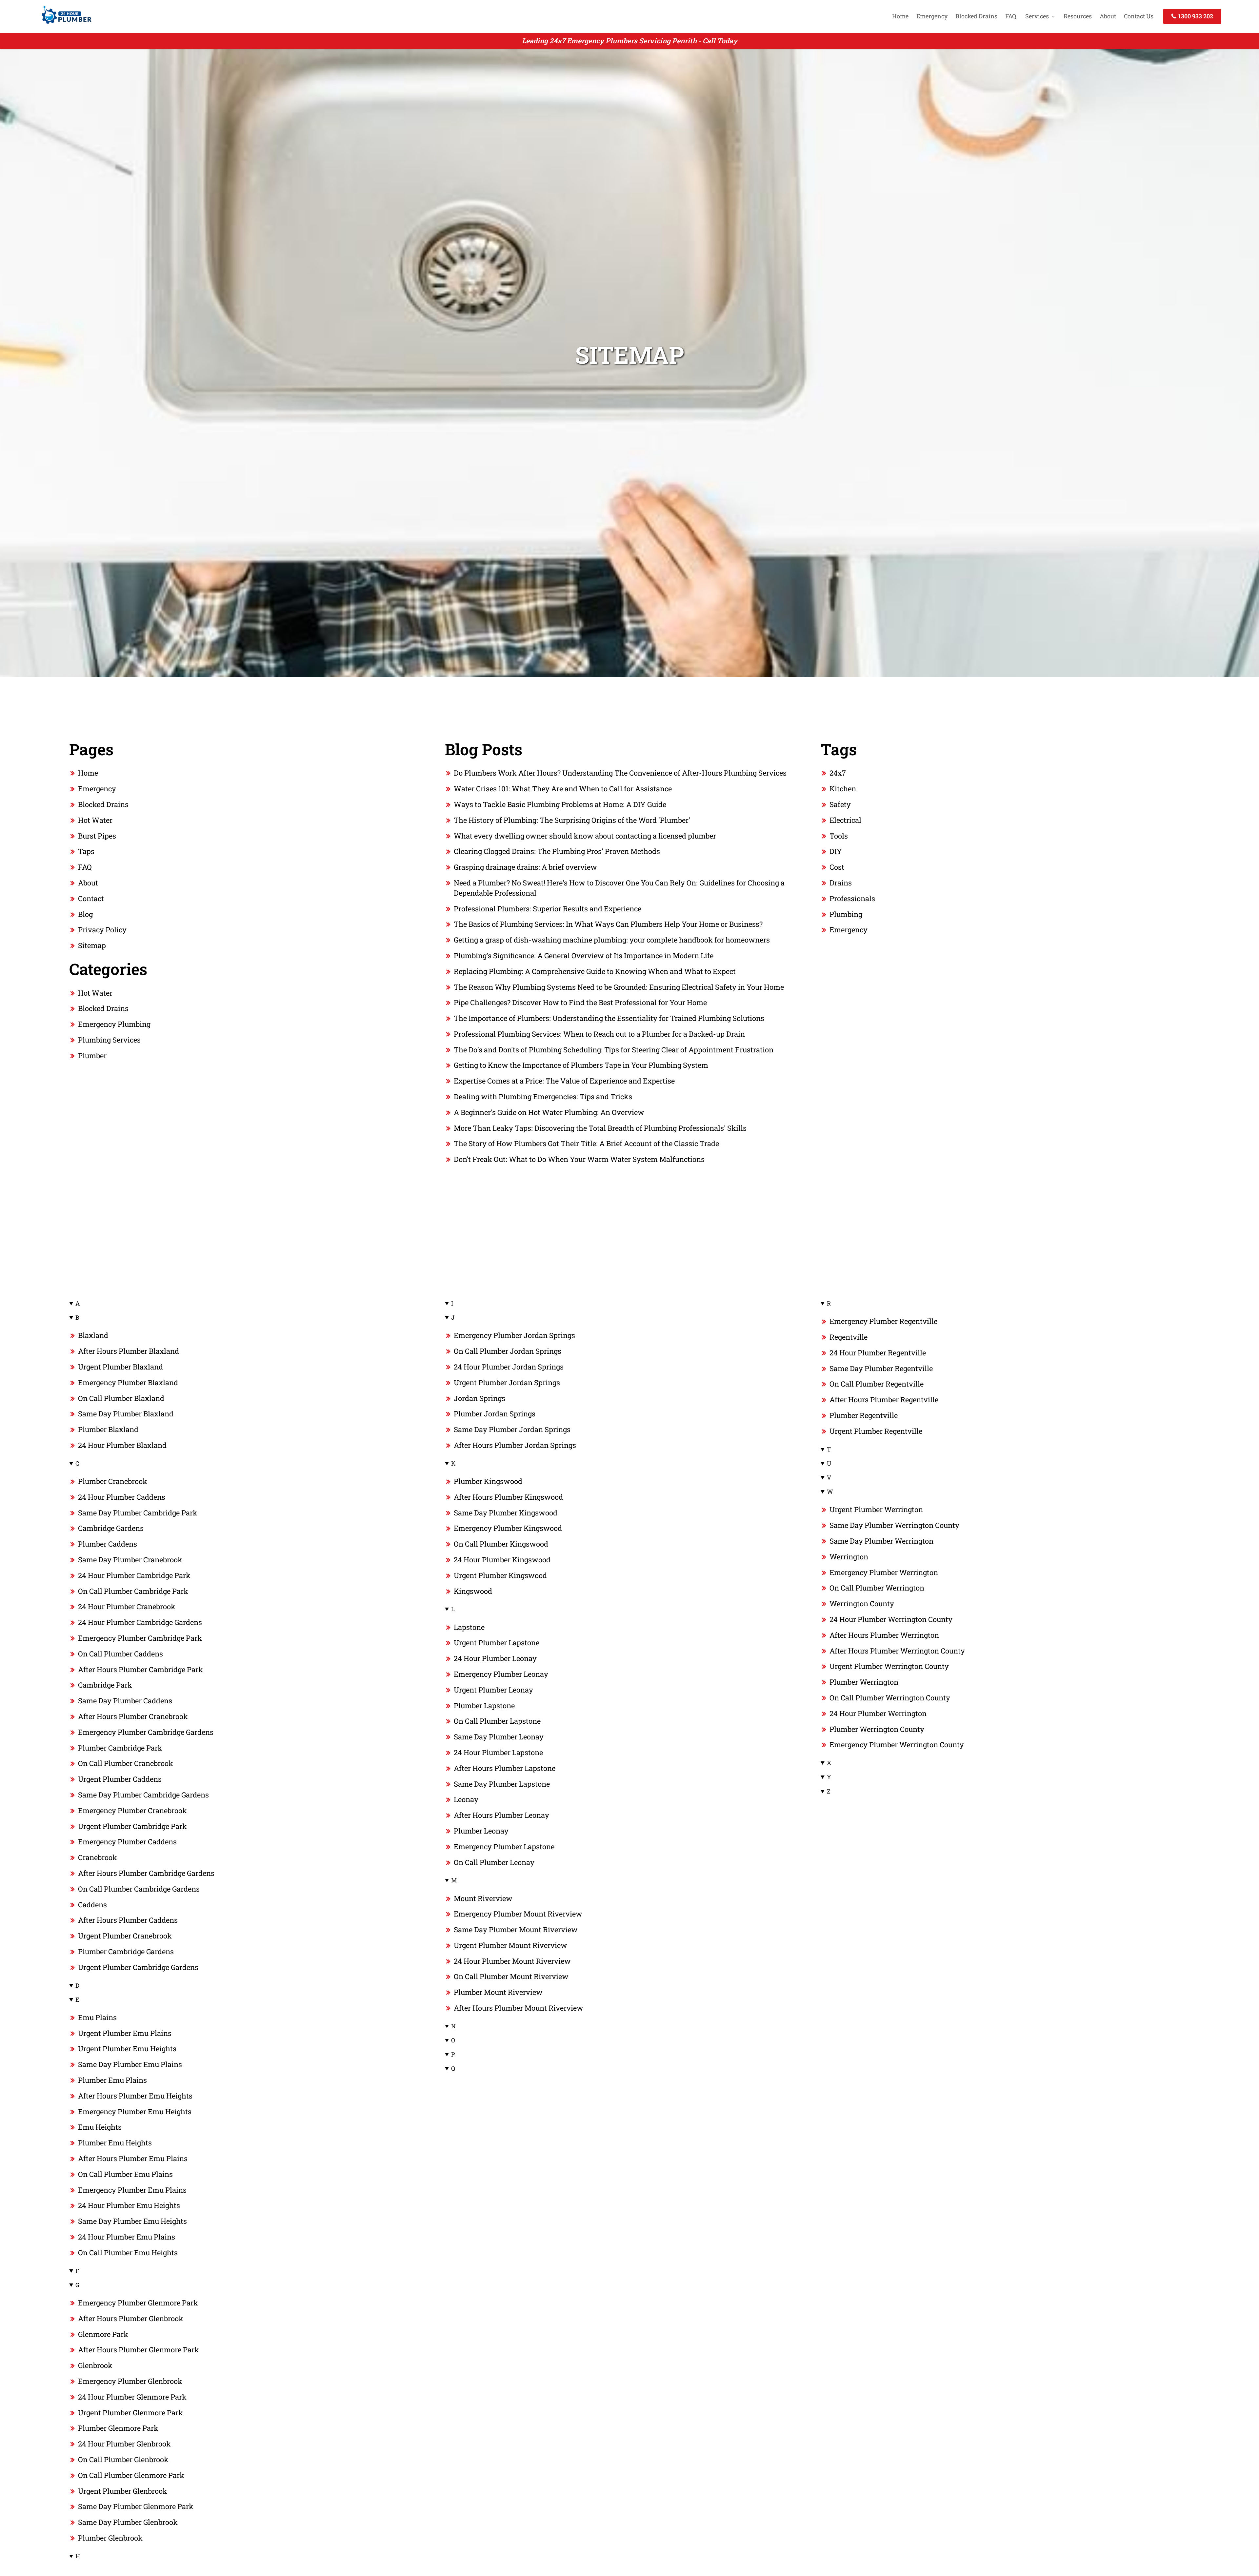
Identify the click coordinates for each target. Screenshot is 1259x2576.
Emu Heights (100, 2127)
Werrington (849, 1557)
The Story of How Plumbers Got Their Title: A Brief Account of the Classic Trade (586, 1143)
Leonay (466, 1799)
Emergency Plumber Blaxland (128, 1382)
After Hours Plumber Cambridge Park (140, 1669)
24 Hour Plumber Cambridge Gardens (140, 1622)
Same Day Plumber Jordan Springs (512, 1429)
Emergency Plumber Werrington (884, 1572)
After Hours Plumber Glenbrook (131, 2318)
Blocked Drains (976, 16)
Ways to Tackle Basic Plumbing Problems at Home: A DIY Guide (560, 804)
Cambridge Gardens (111, 1528)
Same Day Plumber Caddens (125, 1701)
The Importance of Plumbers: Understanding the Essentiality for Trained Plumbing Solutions (609, 1018)
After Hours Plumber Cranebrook (133, 1716)
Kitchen (843, 789)
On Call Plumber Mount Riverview (511, 1976)
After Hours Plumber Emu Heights (135, 2096)
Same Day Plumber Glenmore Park (136, 2506)
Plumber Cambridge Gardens (126, 1951)
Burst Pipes (97, 836)
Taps (86, 851)
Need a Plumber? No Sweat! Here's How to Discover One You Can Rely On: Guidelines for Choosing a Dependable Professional (619, 888)
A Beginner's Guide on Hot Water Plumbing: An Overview (549, 1112)
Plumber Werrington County (877, 1729)
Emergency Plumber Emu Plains (132, 2190)
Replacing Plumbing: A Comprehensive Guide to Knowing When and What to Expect (595, 971)
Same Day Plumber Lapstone (502, 1784)
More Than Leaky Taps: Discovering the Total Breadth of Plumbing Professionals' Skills (600, 1128)
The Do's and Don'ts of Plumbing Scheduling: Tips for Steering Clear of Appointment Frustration (614, 1050)
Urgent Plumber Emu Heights (127, 2049)
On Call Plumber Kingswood (501, 1544)
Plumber (92, 1055)
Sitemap (92, 945)
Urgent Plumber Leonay (493, 1690)
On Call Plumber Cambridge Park (133, 1591)
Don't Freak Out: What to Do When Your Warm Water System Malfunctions (579, 1159)
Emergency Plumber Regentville (883, 1321)
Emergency (932, 16)
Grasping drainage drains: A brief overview (525, 867)
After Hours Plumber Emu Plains (133, 2158)
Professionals (852, 898)
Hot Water (95, 820)
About (1108, 16)
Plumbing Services (109, 1040)
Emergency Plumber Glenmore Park (138, 2303)
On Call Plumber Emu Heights (128, 2252)
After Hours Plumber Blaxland (129, 1351)
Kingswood (473, 1591)
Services (1037, 16)
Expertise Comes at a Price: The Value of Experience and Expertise (564, 1081)
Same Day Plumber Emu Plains (130, 2064)
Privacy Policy (102, 930)
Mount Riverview (483, 1898)
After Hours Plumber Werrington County (897, 1651)
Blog (85, 914)
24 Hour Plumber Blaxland (122, 1445)
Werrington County (862, 1603)
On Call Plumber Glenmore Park (131, 2475)
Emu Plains (97, 2017)
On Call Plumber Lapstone (497, 1721)
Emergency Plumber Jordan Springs (514, 1335)
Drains (841, 883)
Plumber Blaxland (108, 1429)
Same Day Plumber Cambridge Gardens (143, 1795)
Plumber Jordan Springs (495, 1414)
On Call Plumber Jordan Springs (508, 1351)
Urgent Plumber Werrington (876, 1509)
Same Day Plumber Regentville (881, 1368)
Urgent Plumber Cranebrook (125, 1936)
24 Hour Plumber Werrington (878, 1713)
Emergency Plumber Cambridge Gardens (146, 1732)
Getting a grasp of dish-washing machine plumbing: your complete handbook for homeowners (612, 940)
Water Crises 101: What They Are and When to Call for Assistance (563, 789)
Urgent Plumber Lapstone (497, 1643)
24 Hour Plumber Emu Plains (127, 2237)
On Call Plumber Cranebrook (126, 1763)
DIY (836, 851)
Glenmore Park (103, 2334)
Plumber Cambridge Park (120, 1748)
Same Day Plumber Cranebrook (130, 1560)
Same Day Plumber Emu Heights (132, 2221)
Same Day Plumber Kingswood (506, 1513)
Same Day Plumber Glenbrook (128, 2522)
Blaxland (93, 1335)
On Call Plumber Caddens (120, 1654)
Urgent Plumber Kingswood (500, 1575)
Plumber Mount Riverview (498, 1992)
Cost (837, 867)
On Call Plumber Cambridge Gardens (139, 1889)
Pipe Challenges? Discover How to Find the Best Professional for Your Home (580, 1002)
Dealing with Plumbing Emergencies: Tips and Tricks (543, 1096)
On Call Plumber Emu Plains (125, 2174)
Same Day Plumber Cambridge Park (138, 1513)
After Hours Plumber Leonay (501, 1815)
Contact (91, 898)
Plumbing (846, 914)
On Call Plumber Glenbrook (123, 2459)
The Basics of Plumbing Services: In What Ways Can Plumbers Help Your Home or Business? (608, 924)
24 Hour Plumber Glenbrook (124, 2444)
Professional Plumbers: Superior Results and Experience (548, 909)
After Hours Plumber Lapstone (505, 1768)
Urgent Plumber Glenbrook (123, 2491)
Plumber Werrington (864, 1682)
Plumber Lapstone (484, 1705)
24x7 (838, 773)
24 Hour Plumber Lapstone (498, 1752)
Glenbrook (95, 2365)
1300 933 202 (1195, 16)
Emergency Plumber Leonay (501, 1674)
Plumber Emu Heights (115, 2143)
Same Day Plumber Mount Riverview (516, 1929)
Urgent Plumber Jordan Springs (507, 1382)
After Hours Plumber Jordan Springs (515, 1445)
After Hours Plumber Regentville (884, 1400)
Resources (1078, 16)
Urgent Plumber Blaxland (120, 1367)
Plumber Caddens (108, 1544)
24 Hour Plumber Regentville (878, 1353)
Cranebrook (98, 1857)
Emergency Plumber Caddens (127, 1842)
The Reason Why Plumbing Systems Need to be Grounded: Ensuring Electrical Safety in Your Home (619, 987)
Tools (839, 836)
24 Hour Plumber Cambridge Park (134, 1575)
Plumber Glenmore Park (118, 2428)
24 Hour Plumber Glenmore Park (132, 2397)
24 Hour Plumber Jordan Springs (509, 1367)
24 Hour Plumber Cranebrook (127, 1606)
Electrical (845, 820)
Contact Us (1139, 16)
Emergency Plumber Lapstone (504, 1846)
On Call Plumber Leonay (494, 1862)
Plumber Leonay (481, 1831)
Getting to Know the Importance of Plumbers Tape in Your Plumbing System (581, 1065)
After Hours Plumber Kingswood (508, 1497)
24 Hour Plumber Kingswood (502, 1560)
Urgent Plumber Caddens (120, 1779)
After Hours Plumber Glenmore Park (139, 2350)
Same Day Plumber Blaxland (126, 1414)
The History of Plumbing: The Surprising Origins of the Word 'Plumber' (572, 820)
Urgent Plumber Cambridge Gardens (138, 1967)
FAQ (1011, 16)
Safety (840, 804)
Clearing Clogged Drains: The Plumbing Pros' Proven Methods (557, 851)
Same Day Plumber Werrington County (894, 1525)
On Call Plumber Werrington (877, 1588)
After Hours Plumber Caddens (128, 1920)
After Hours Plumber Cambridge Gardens (146, 1873)
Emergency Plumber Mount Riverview (518, 1914)
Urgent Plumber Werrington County (889, 1666)
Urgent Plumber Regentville (876, 1431)
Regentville (849, 1337)
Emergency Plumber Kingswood (508, 1528)
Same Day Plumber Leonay (499, 1737)
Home (900, 16)
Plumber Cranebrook (113, 1481)
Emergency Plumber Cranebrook (132, 1810)
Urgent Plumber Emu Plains (125, 2033)
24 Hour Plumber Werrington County (891, 1619)
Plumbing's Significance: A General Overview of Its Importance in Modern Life (584, 955)
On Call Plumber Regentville (877, 1384)
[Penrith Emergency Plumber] (65, 25)
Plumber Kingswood (488, 1481)
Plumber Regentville (864, 1415)
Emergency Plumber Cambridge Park (140, 1638)
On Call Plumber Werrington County (890, 1698)
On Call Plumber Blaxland (121, 1398)
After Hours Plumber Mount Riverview (519, 2008)
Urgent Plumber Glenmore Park (130, 2413)
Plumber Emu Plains (112, 2080)
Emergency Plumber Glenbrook (130, 2381)
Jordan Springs (480, 1398)
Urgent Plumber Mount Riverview (510, 1945)
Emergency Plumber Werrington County (897, 1744)
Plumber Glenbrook (110, 2538)
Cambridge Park (105, 1685)
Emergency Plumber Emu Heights (135, 2111)
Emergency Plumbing (114, 1024)
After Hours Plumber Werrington (884, 1635)
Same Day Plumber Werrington (881, 1541)
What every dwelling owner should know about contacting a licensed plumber (585, 836)
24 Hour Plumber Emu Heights (129, 2205)
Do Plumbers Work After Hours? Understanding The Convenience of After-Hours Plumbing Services (620, 773)
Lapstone (469, 1627)
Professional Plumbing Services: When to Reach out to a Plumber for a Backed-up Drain (599, 1034)
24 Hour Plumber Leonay (495, 1658)
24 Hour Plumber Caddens (122, 1497)
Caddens (92, 1905)
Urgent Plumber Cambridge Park (132, 1826)
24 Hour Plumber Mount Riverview (512, 1961)
